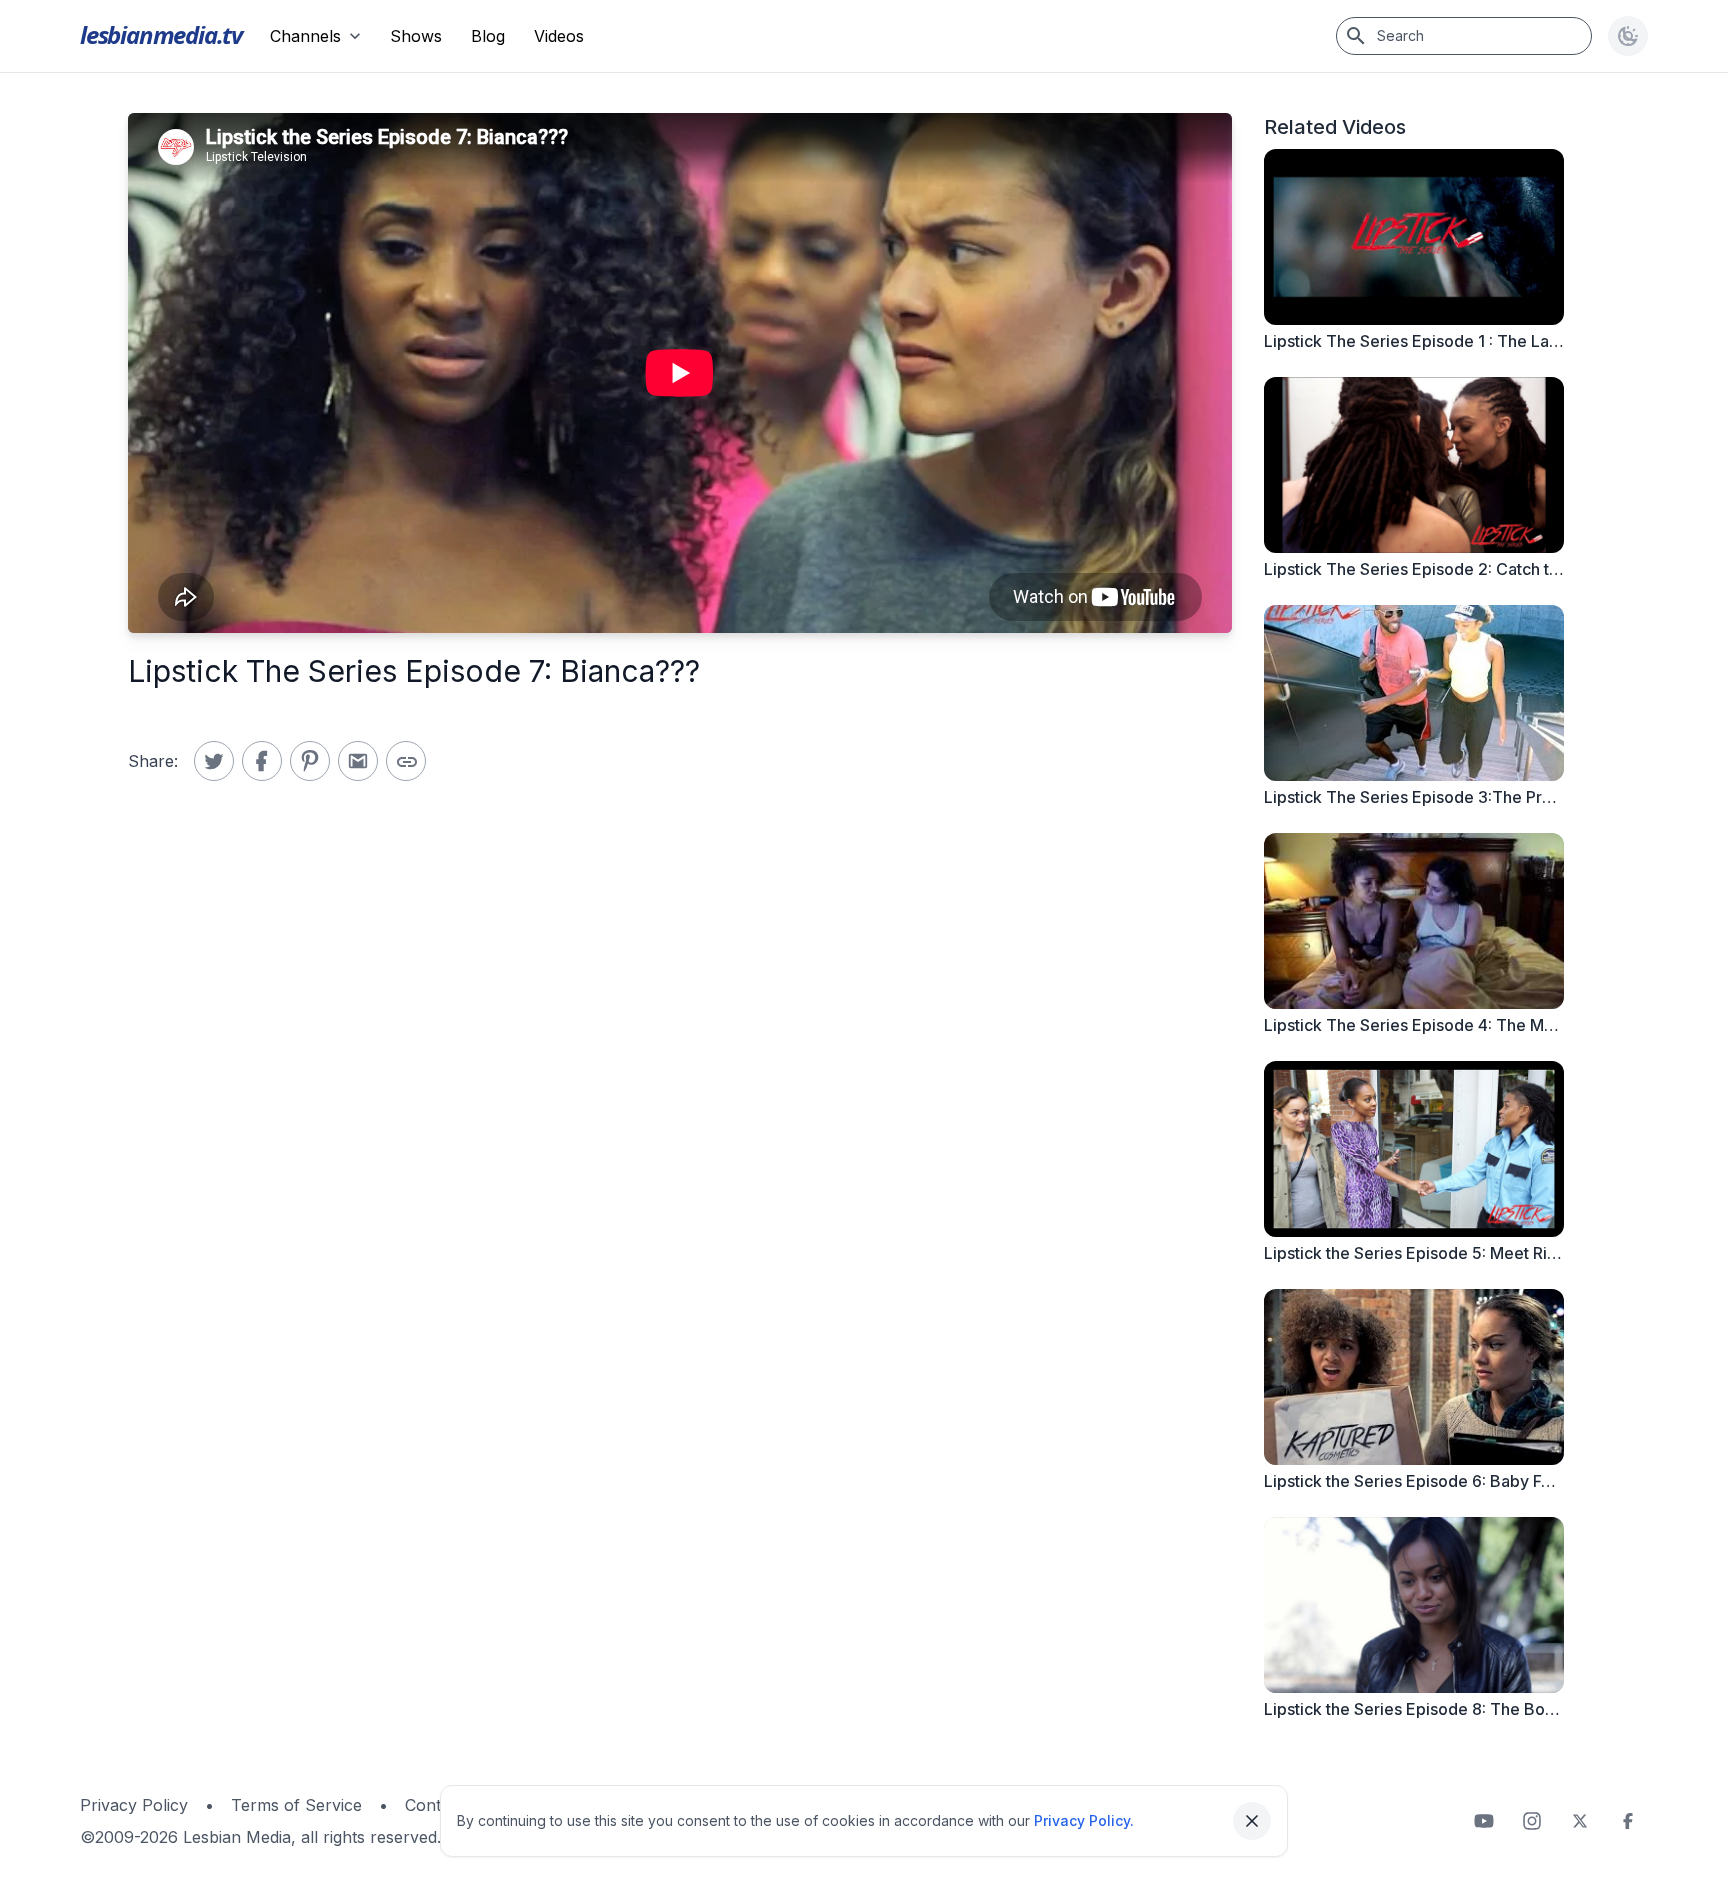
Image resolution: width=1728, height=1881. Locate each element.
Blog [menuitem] (488, 36)
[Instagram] (1532, 1821)
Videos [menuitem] (559, 36)
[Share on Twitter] (214, 761)
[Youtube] (1484, 1821)
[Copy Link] (406, 761)
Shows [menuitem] (416, 36)
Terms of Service (296, 1805)
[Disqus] (680, 1115)
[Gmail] (358, 761)
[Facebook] (1628, 1821)
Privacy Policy (134, 1805)
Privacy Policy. (1084, 1820)
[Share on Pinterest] (310, 761)
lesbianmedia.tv (161, 34)
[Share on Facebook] (262, 761)
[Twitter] (1580, 1821)
